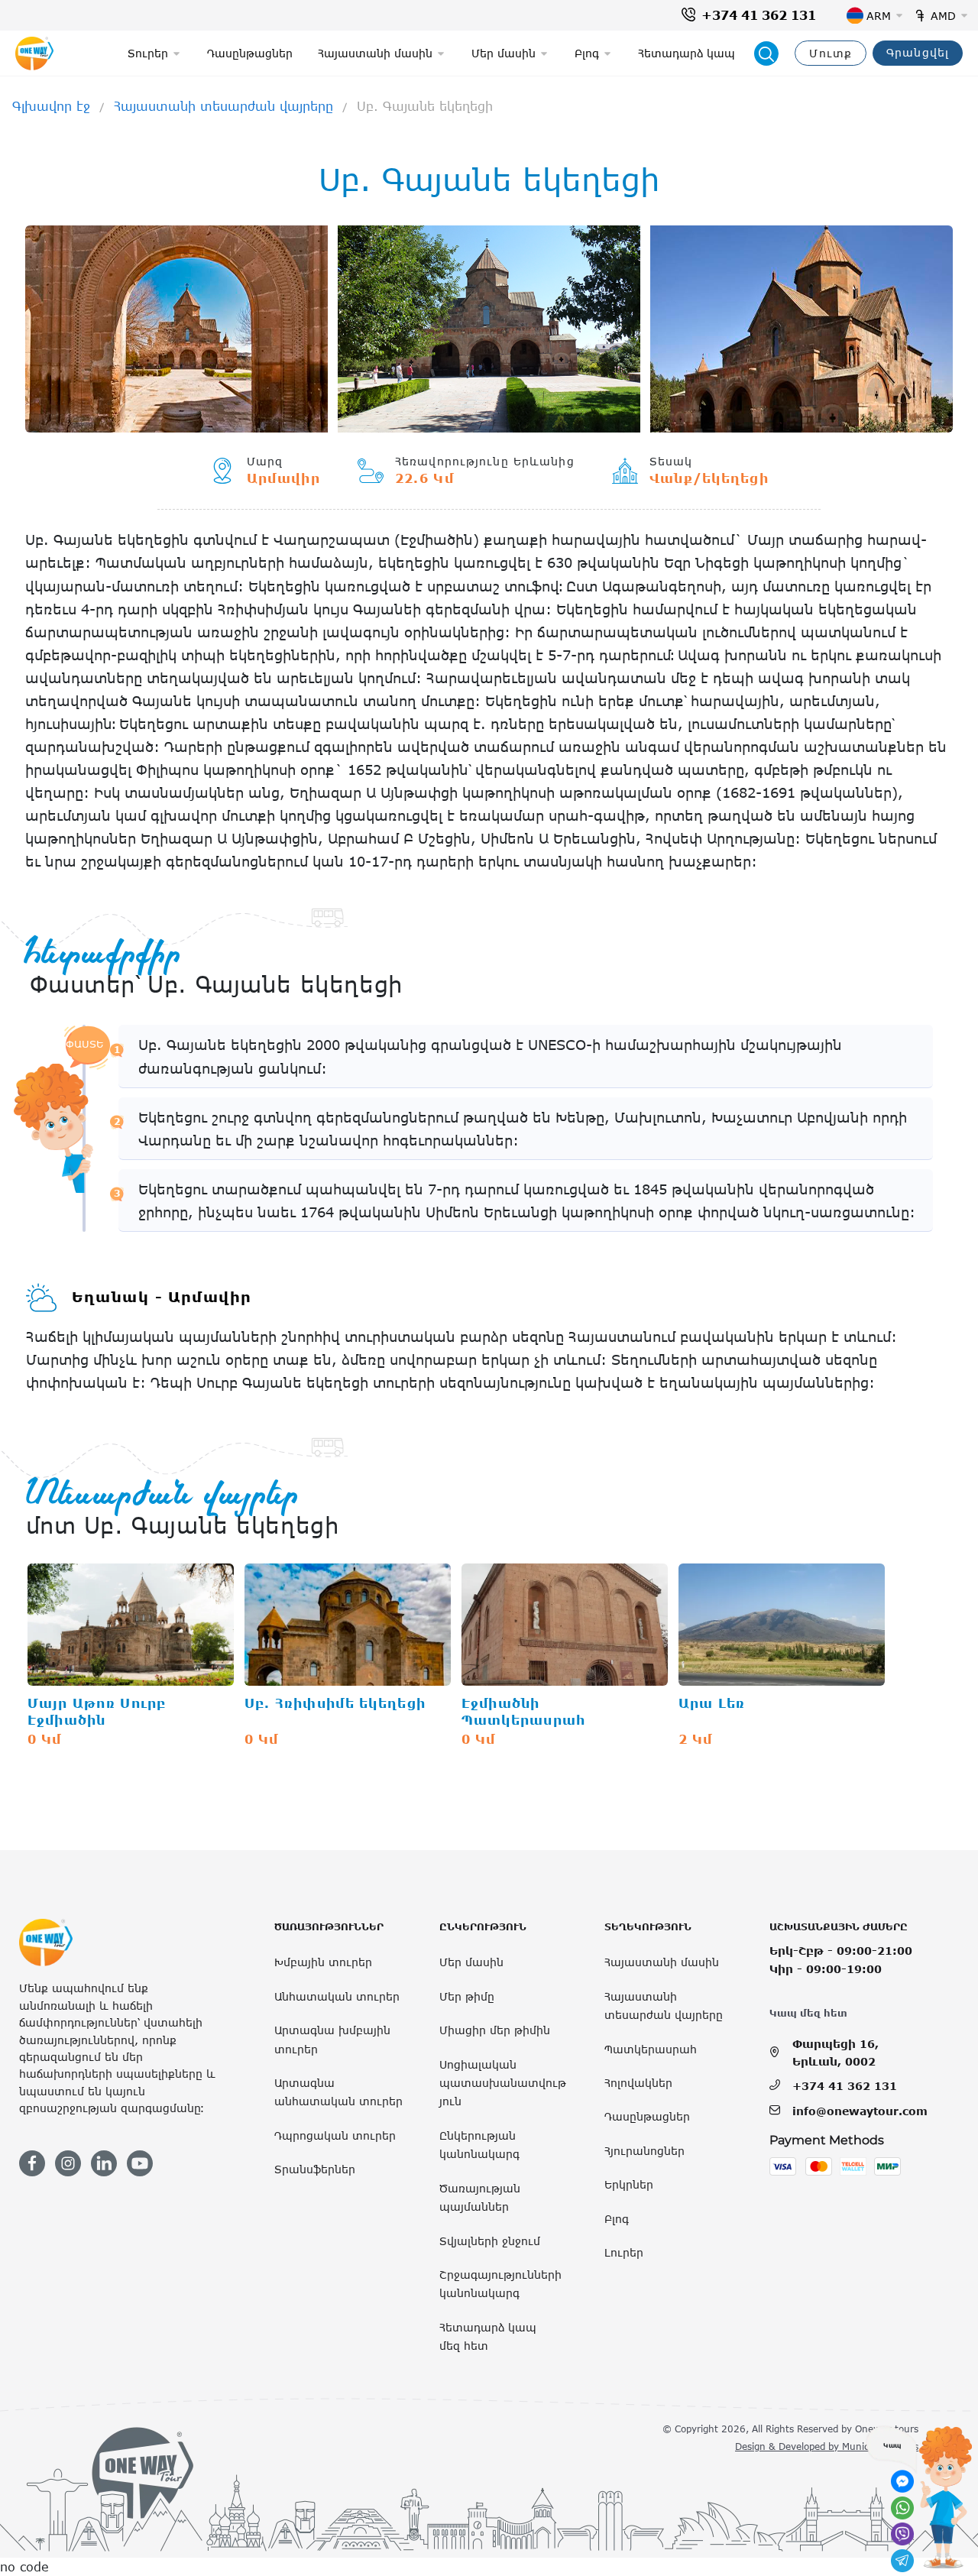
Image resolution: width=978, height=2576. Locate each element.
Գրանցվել (918, 52)
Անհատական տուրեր (337, 1996)
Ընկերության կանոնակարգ (479, 2145)
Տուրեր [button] (148, 53)
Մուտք (831, 53)
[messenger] (902, 2481)
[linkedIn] (104, 2163)
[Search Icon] (766, 53)
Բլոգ (617, 2219)
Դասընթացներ (250, 53)
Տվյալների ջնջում (490, 2241)
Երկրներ (629, 2184)
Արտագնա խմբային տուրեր (332, 2039)
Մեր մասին (471, 1962)
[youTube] (140, 2163)
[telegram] (902, 2561)
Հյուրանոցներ (644, 2151)
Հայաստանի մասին (662, 1962)
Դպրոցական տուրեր (335, 2135)
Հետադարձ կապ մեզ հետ (488, 2336)
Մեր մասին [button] (504, 53)
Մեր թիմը (467, 1996)
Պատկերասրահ (651, 2049)
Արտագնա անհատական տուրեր (338, 2092)
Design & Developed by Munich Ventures (827, 2446)
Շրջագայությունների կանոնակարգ (500, 2284)
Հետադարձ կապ (687, 53)
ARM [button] (879, 16)
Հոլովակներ (638, 2083)
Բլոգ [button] (587, 53)
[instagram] (68, 2163)
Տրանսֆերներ (315, 2169)
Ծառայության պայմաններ (480, 2197)
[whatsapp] (902, 2508)
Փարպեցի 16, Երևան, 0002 (836, 2052)
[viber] (902, 2534)
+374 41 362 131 (759, 15)
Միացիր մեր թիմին (495, 2030)
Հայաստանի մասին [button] (375, 53)
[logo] (34, 53)
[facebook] (32, 2163)
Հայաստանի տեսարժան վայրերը (223, 106)
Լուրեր (624, 2252)
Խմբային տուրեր (323, 1962)
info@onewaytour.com (860, 2111)
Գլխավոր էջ (51, 106)
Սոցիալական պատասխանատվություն (503, 2083)
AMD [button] (943, 16)
